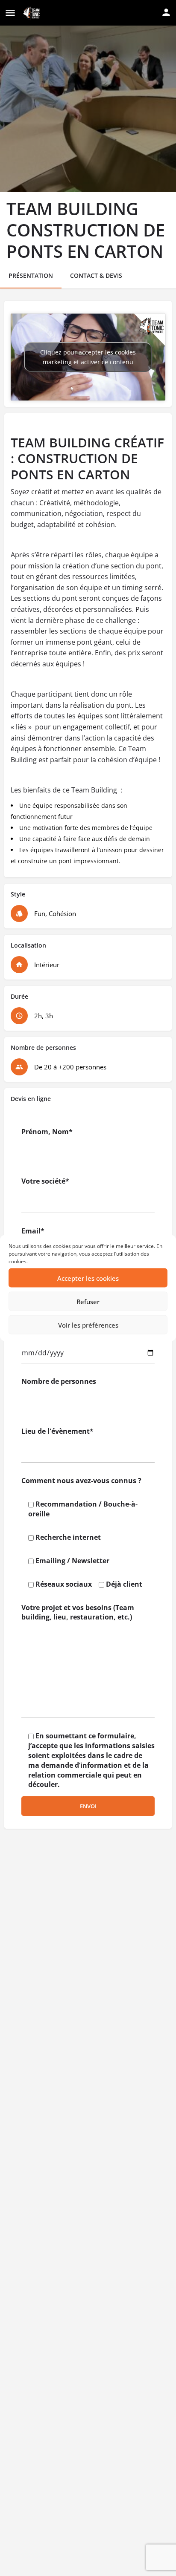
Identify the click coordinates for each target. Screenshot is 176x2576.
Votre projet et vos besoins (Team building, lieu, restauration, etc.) (78, 1612)
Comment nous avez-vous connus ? (81, 1481)
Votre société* (45, 1181)
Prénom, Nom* (47, 1132)
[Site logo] (32, 13)
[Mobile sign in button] (166, 12)
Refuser (88, 1301)
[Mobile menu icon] (10, 13)
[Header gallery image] (88, 96)
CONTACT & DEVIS (96, 275)
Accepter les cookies (88, 1278)
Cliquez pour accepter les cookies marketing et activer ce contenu (88, 357)
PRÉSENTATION (31, 275)
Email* (33, 1231)
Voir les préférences (88, 1325)
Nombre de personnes (59, 1381)
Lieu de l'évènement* (57, 1431)
